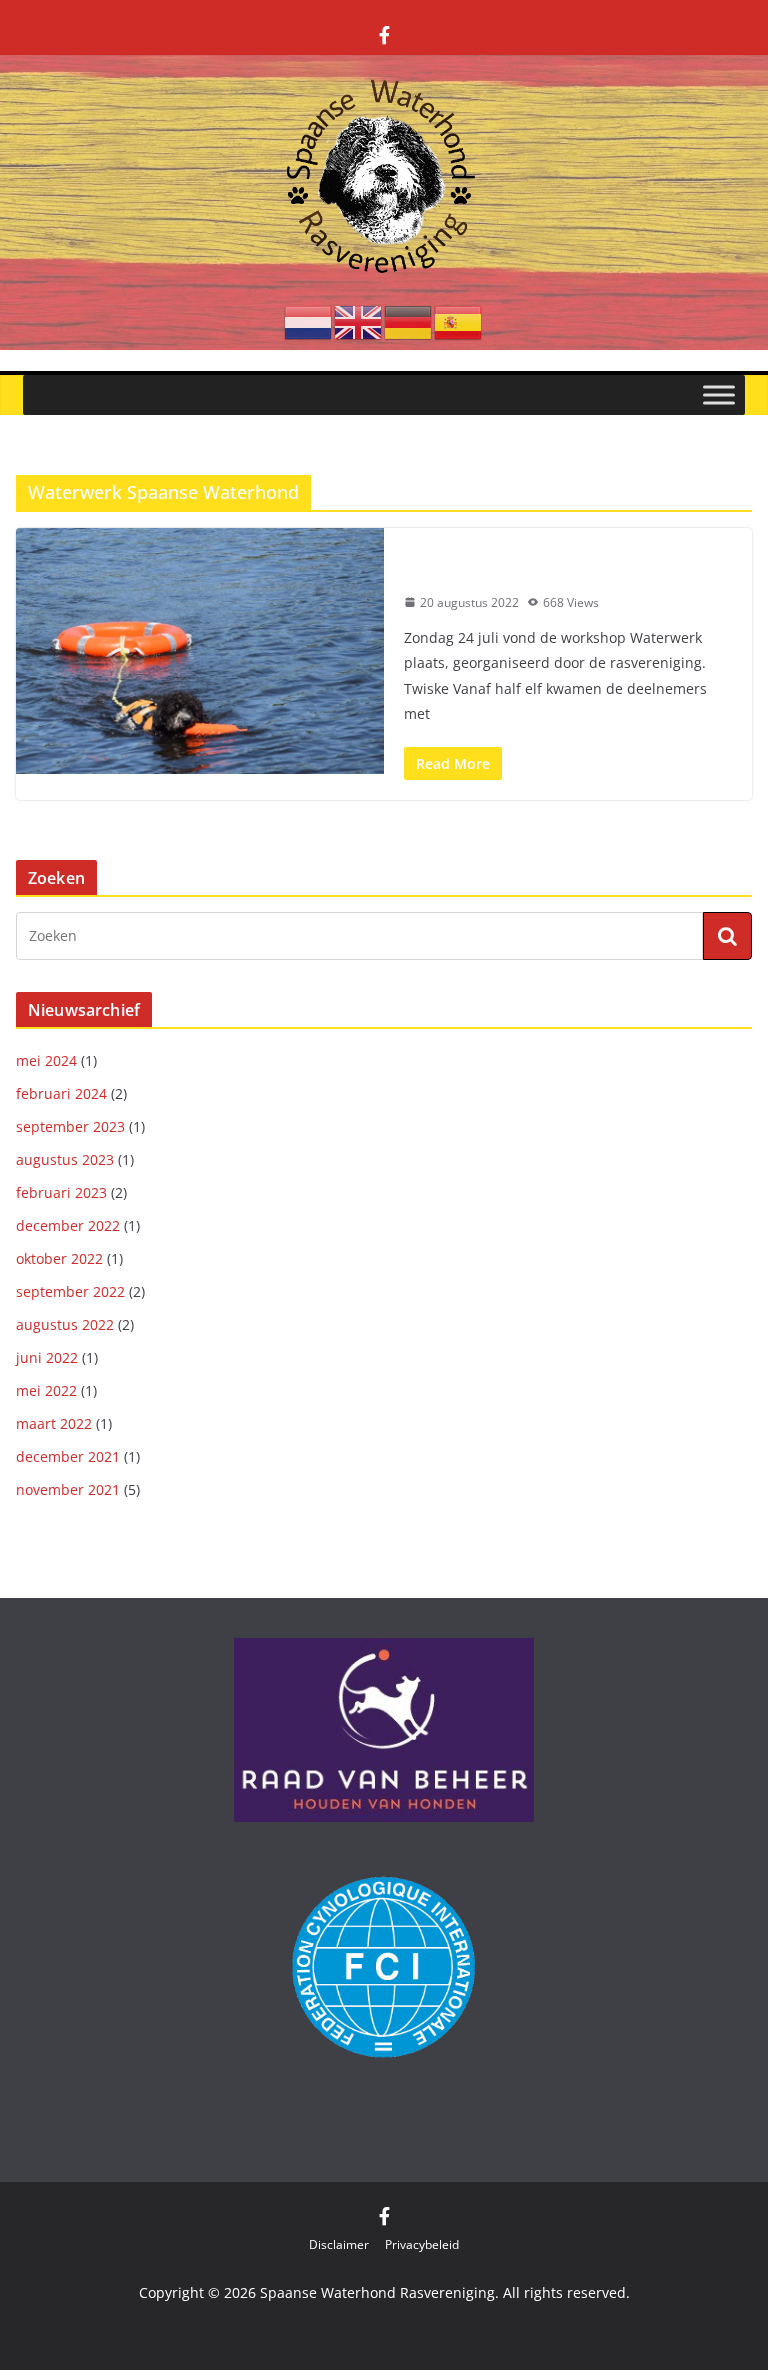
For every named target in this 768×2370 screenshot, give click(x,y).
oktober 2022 (59, 1258)
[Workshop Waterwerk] (200, 650)
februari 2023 (61, 1192)
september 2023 (70, 1126)
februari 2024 (61, 1093)
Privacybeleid (422, 2244)
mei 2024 (46, 1060)
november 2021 (68, 1489)
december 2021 (68, 1456)
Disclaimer (339, 2244)
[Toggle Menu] (719, 394)
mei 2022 (46, 1390)
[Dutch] (309, 321)
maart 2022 (54, 1423)
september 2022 (70, 1291)
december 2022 (68, 1225)
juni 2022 (47, 1357)
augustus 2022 (65, 1324)
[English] (359, 321)
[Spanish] (459, 321)
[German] (409, 321)
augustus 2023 (65, 1159)
